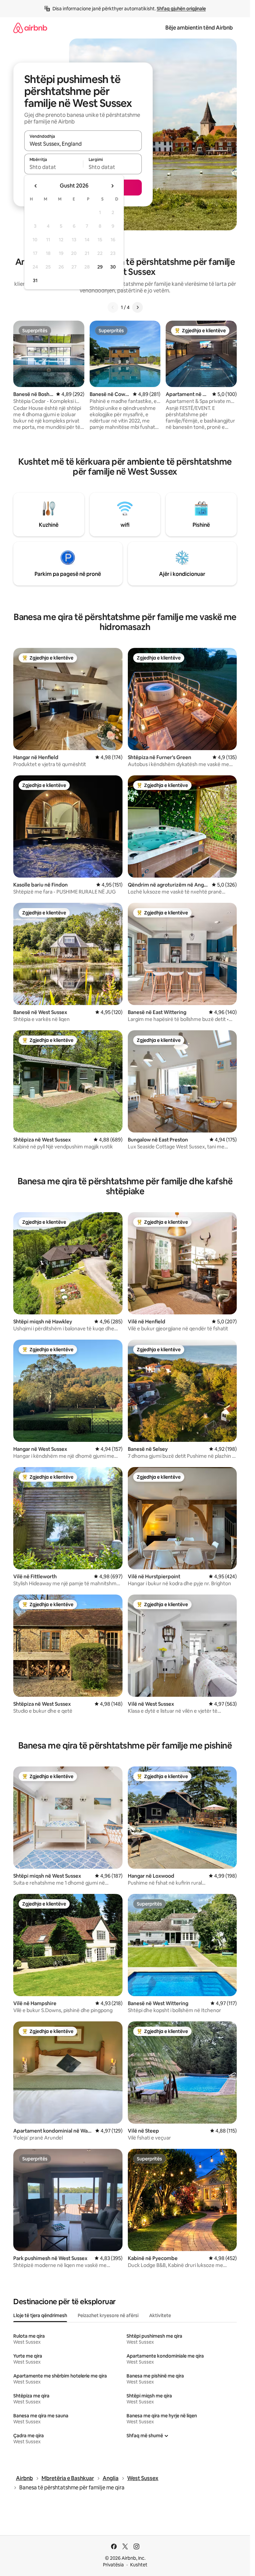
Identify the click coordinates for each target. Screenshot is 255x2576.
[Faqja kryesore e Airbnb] (30, 28)
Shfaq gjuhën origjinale (181, 9)
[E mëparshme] (113, 307)
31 (35, 280)
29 (100, 267)
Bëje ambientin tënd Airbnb (199, 28)
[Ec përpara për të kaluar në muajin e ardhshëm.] (112, 186)
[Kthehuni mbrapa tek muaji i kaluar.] (36, 186)
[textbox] (54, 167)
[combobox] (83, 144)
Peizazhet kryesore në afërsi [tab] (108, 2315)
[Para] (137, 307)
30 (113, 267)
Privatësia (113, 2565)
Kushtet (139, 2565)
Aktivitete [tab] (160, 2315)
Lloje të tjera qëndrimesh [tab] (40, 2315)
